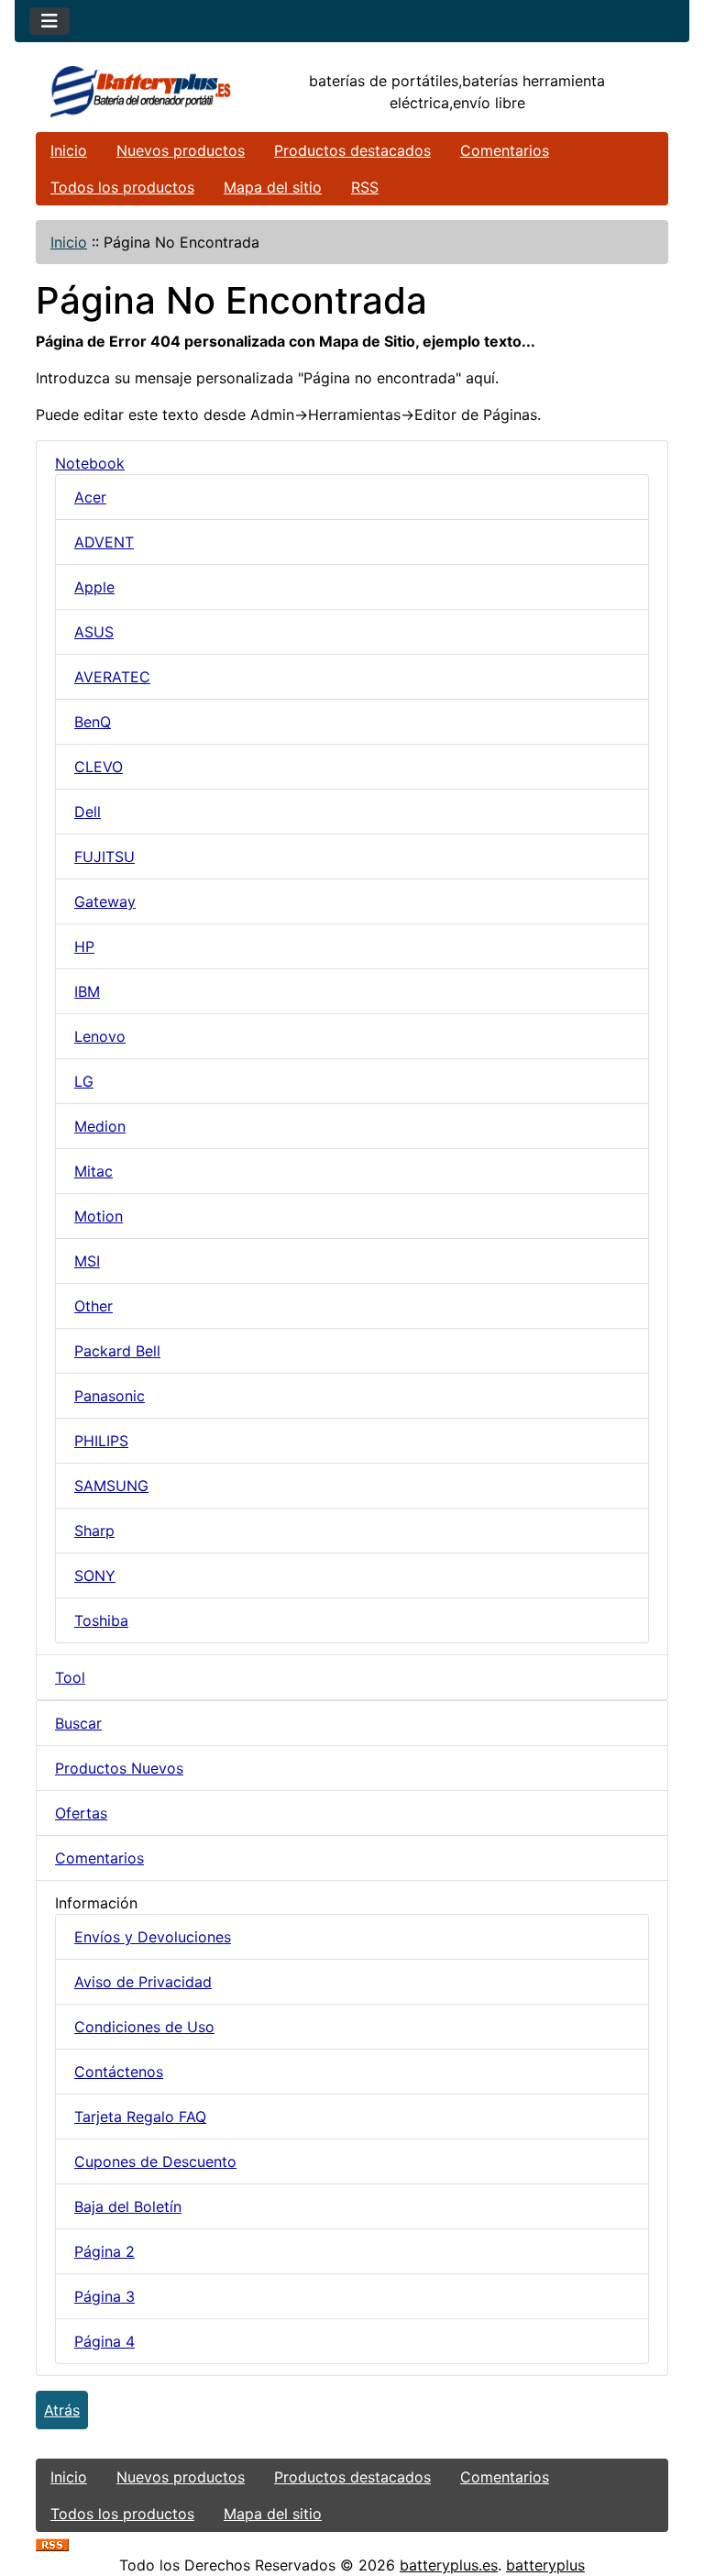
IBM (87, 991)
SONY (95, 1575)
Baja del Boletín (128, 2206)
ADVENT (104, 542)
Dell (88, 812)
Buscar (78, 1723)
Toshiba (101, 1620)
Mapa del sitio (273, 187)
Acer (90, 497)
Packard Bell (117, 1351)
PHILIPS (101, 1441)
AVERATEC (112, 677)
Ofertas (81, 1813)
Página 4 (104, 2341)
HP (84, 946)
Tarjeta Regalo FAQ (140, 2117)
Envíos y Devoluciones (153, 1937)
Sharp (94, 1531)
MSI (87, 1261)
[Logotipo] (142, 92)
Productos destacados (352, 150)
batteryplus (545, 2565)
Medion (100, 1126)
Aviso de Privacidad (143, 1982)
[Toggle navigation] (49, 21)
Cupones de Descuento (155, 2161)
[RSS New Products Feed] (52, 2543)
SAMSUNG (111, 1486)
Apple (94, 587)
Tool (70, 1677)
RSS (365, 187)
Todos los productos (122, 187)
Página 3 (104, 2296)
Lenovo (100, 1036)
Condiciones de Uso (144, 2027)
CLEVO (99, 767)
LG (84, 1081)
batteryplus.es (449, 2565)
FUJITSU (104, 857)
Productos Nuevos (119, 1768)
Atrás (62, 2410)
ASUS (94, 632)
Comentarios (505, 150)
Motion (99, 1216)
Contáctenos (119, 2072)
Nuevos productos (181, 150)
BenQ (93, 722)
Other (93, 1306)
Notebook (90, 463)
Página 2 (104, 2251)
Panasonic (110, 1396)
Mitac (93, 1171)
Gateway (105, 901)
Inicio (69, 150)
